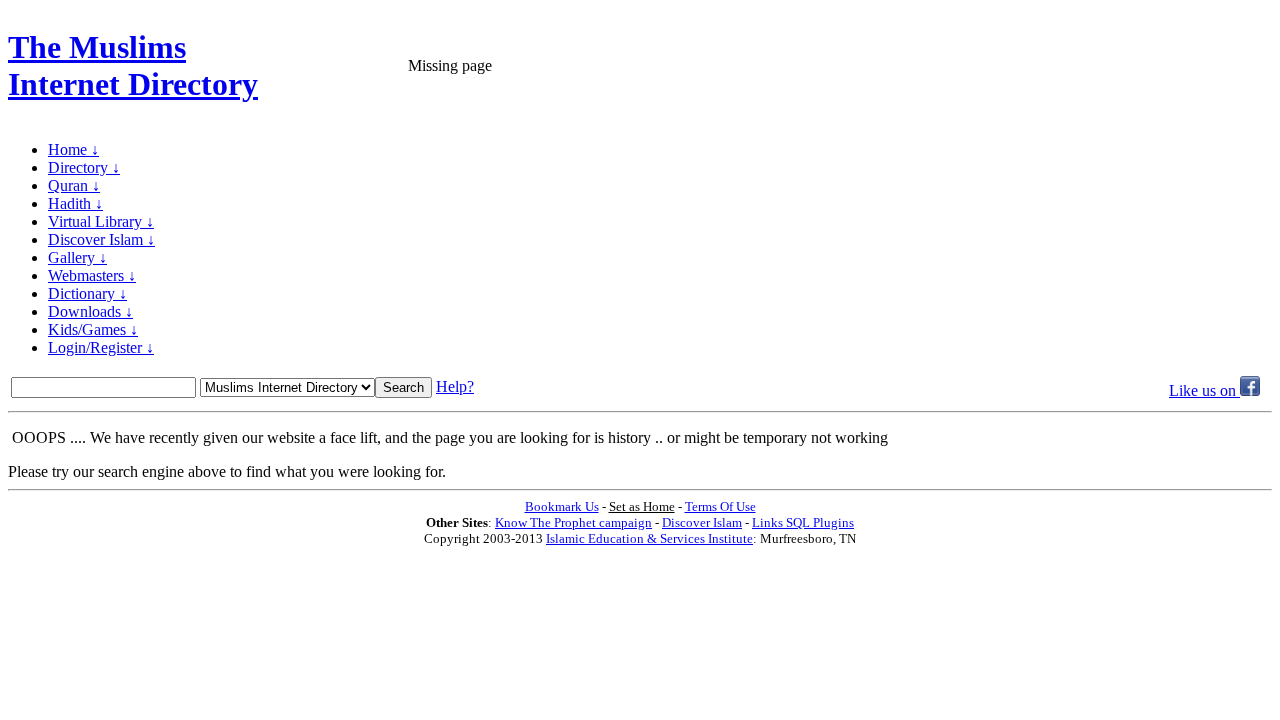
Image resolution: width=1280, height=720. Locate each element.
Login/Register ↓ (101, 347)
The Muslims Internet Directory (133, 65)
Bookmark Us (562, 506)
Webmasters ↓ (92, 275)
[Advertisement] (1038, 66)
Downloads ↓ (90, 311)
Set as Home (642, 506)
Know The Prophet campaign (573, 522)
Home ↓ (73, 149)
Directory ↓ (84, 167)
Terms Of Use (720, 506)
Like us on (1204, 390)
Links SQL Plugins (803, 522)
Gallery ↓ (77, 257)
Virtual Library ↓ (101, 221)
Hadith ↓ (75, 203)
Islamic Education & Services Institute (649, 538)
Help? (455, 386)
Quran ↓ (74, 185)
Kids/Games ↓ (93, 329)
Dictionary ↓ (87, 293)
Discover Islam (702, 522)
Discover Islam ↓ (101, 239)
